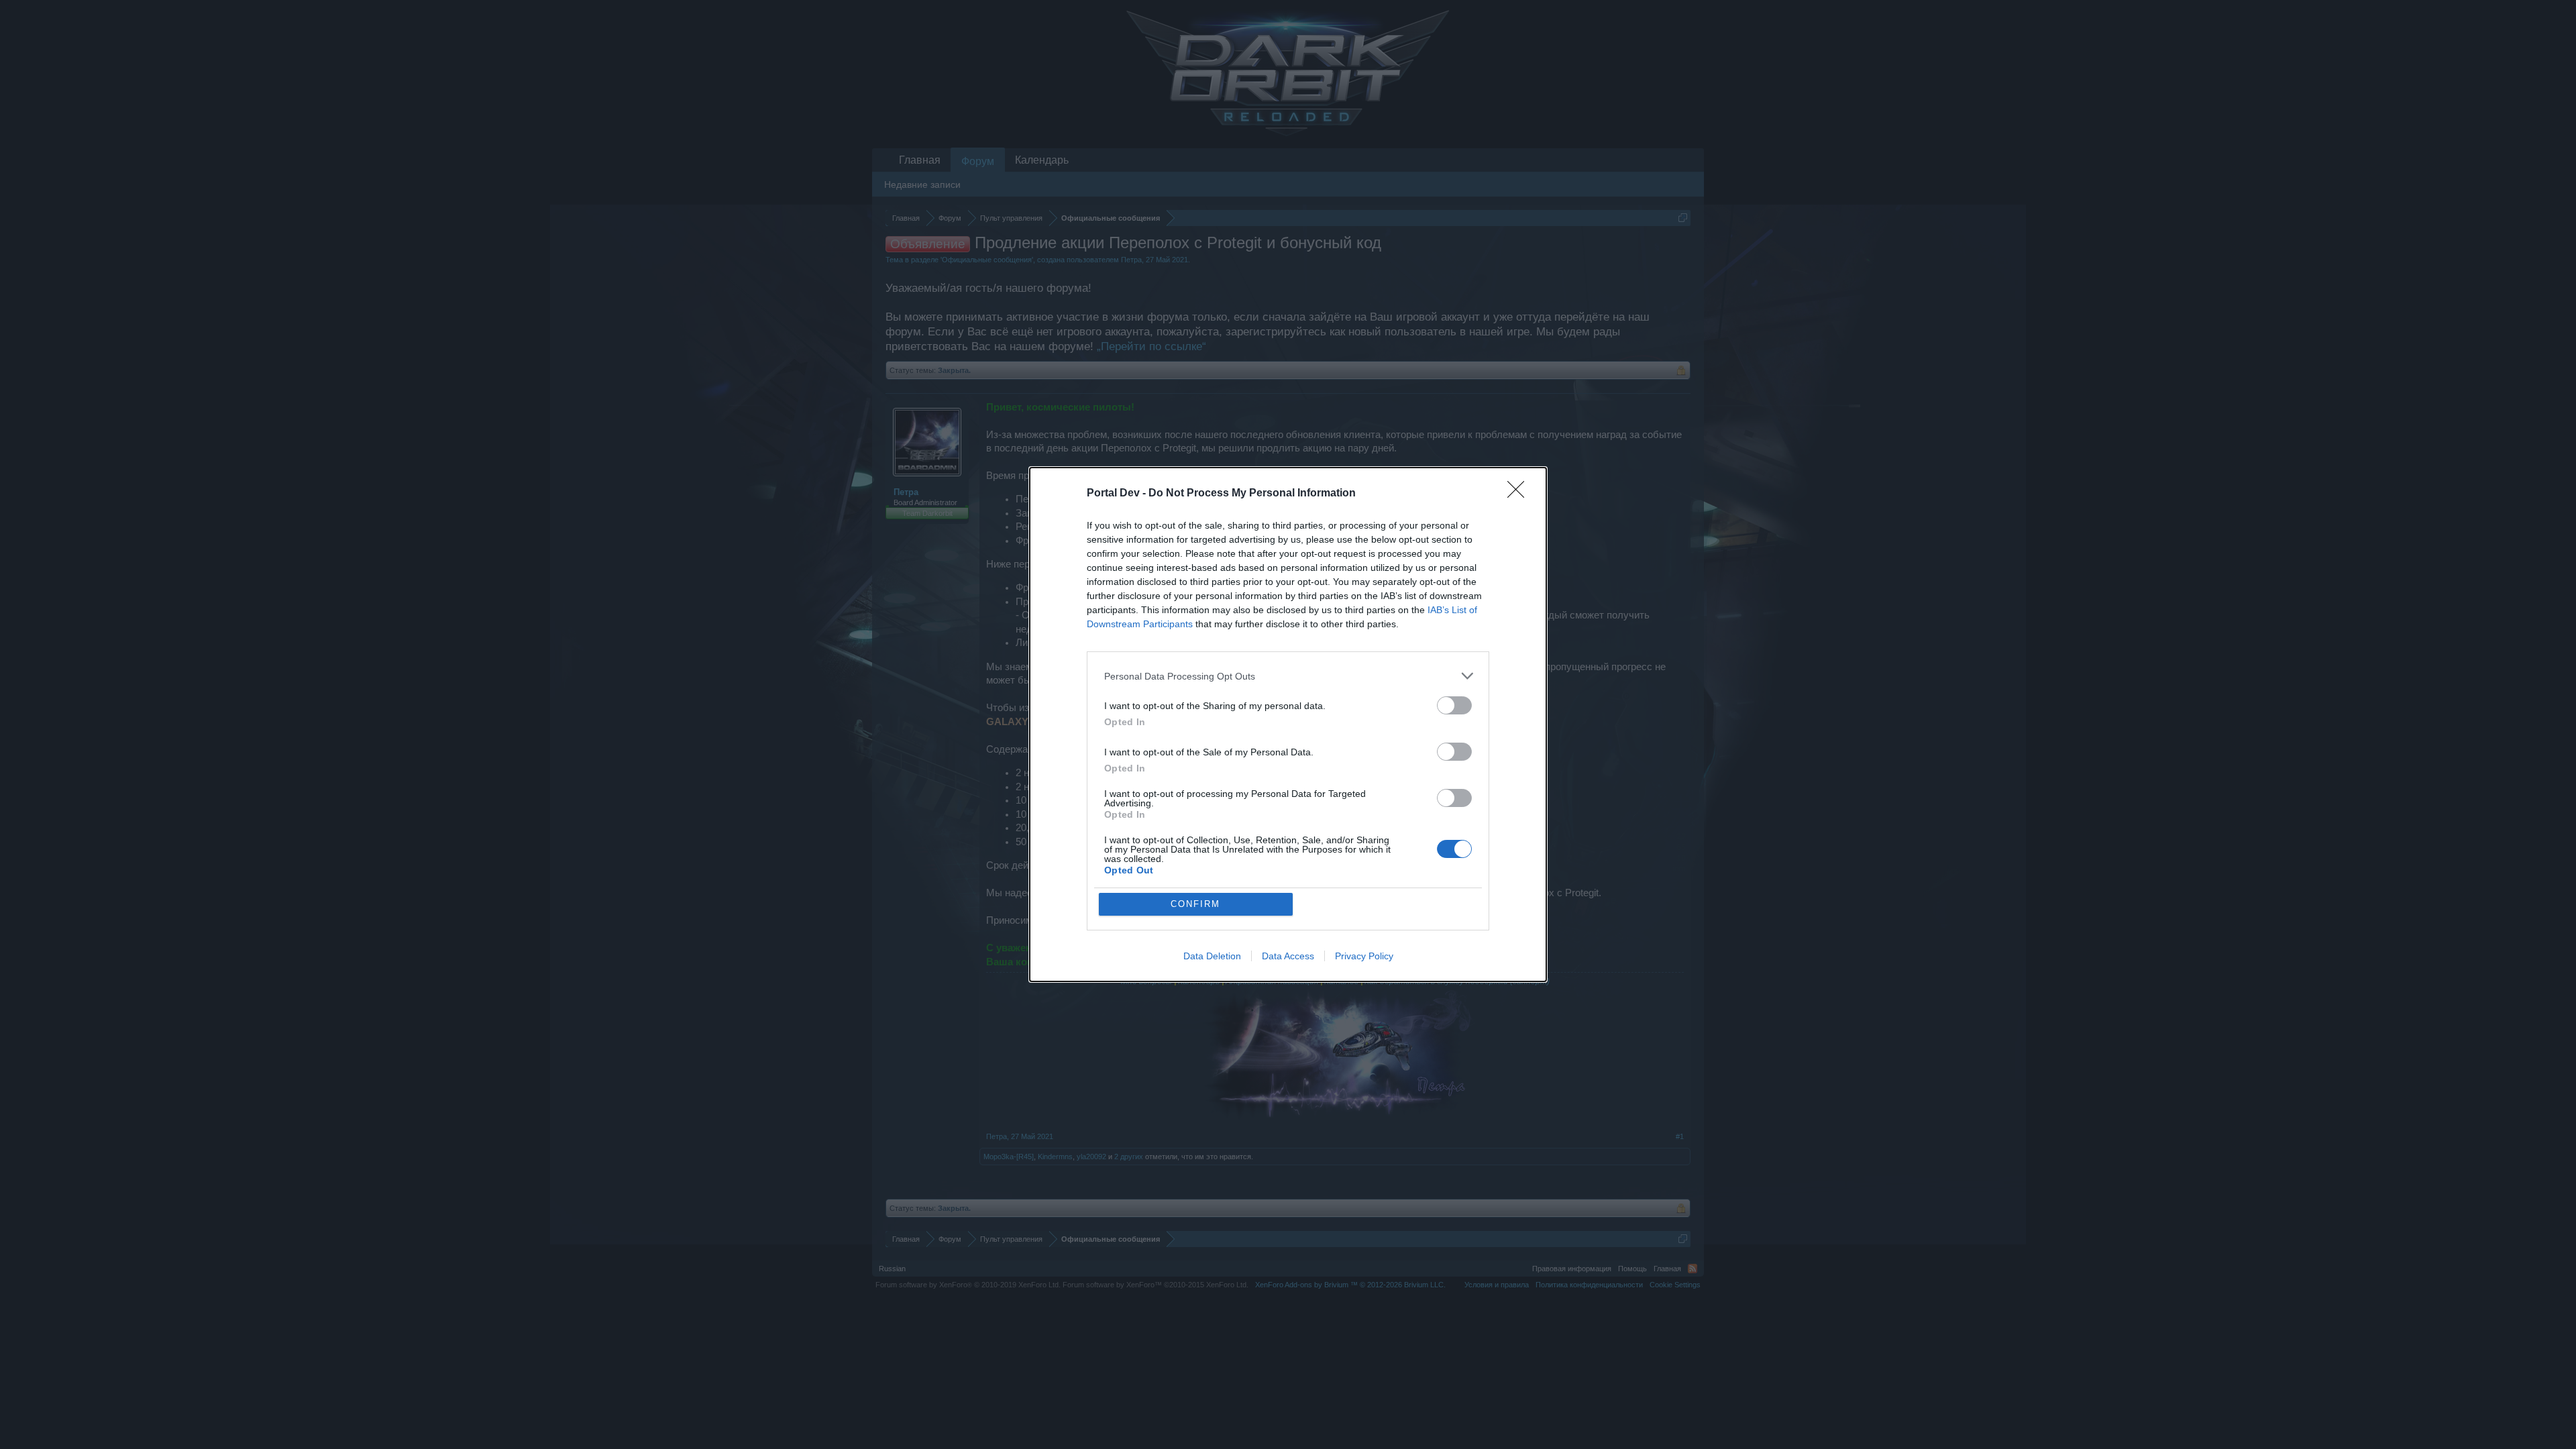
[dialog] (1288, 724)
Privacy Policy (1364, 956)
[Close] (1520, 494)
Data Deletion (1212, 956)
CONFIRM (1195, 904)
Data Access (1288, 956)
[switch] (1454, 705)
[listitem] (1288, 676)
